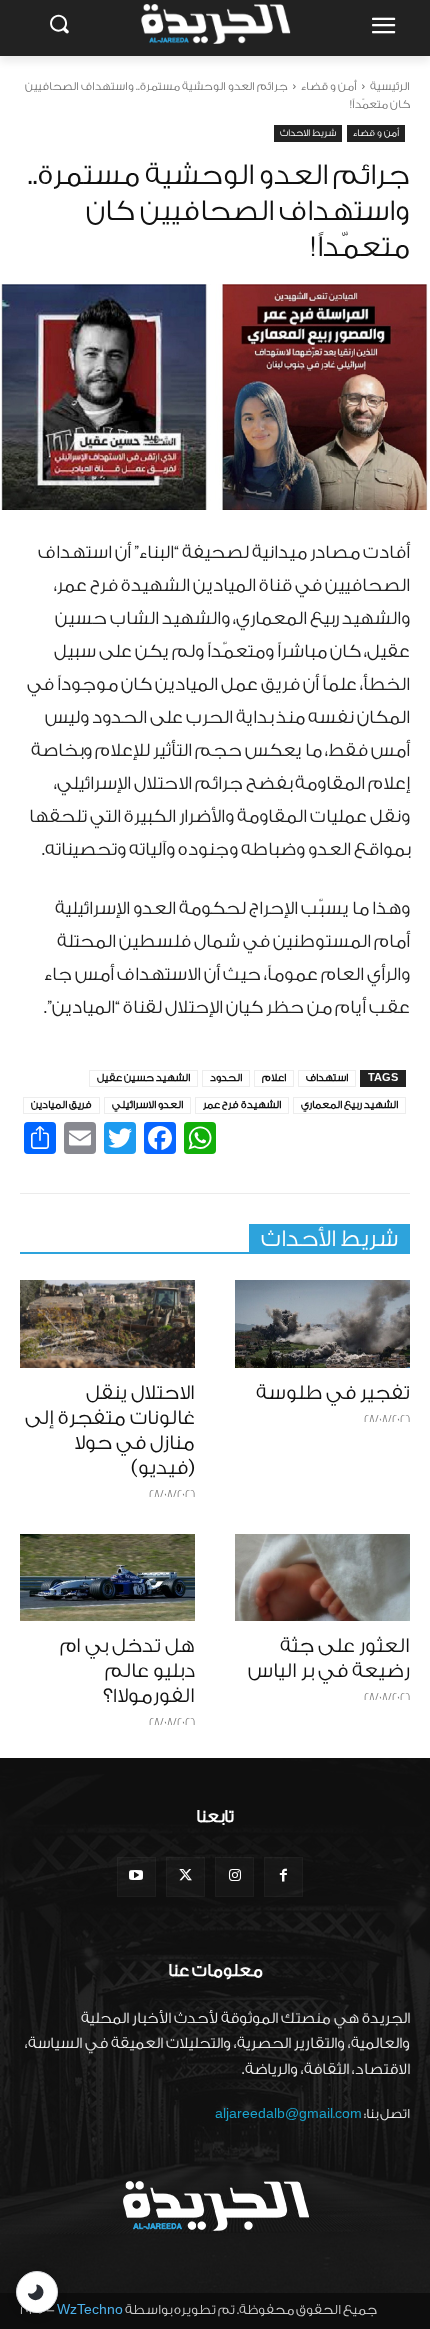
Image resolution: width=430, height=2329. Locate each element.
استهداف (327, 1078)
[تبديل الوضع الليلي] (37, 2292)
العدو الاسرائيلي (147, 1105)
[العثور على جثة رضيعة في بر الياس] (322, 1578)
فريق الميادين (61, 1105)
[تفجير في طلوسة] (322, 1324)
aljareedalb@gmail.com (288, 2113)
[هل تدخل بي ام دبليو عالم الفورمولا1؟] (107, 1578)
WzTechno (90, 2309)
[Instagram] (234, 1876)
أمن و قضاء (329, 86)
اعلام (274, 1078)
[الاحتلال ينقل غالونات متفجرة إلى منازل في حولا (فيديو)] (107, 1324)
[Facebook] (283, 1876)
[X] (185, 1876)
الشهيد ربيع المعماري (349, 1105)
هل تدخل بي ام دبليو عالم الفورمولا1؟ (127, 1671)
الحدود (226, 1078)
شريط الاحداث (308, 133)
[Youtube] (136, 1876)
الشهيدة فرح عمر (242, 1105)
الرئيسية (390, 86)
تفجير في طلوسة (333, 1393)
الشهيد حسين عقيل (143, 1078)
